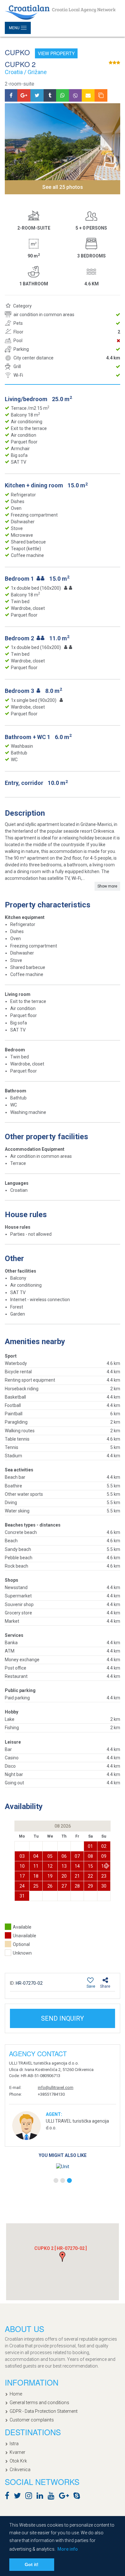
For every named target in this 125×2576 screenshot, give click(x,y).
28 (77, 1886)
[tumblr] (50, 95)
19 (50, 1876)
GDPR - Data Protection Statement (44, 2411)
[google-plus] (24, 95)
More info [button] (68, 2549)
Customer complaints (32, 2420)
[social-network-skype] (78, 2497)
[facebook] (11, 95)
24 (22, 1886)
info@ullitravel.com (56, 2088)
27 (64, 1886)
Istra (14, 2444)
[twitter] (37, 95)
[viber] (75, 95)
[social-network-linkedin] (42, 2497)
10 (22, 1866)
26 (50, 1886)
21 (77, 1876)
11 (36, 1866)
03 (22, 1856)
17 (22, 1876)
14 (77, 1866)
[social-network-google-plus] (66, 2497)
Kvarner (17, 2452)
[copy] (101, 95)
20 (64, 1876)
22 (90, 1876)
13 (64, 1866)
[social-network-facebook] (9, 2497)
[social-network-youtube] (53, 2497)
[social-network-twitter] (19, 2497)
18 (36, 1876)
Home (16, 2394)
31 (22, 1896)
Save (91, 1986)
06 (64, 1856)
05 (50, 1856)
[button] (108, 1866)
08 (90, 1856)
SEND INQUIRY (63, 2018)
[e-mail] (88, 95)
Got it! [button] (32, 2564)
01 (90, 1846)
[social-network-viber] (86, 2497)
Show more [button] (107, 886)
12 (50, 1866)
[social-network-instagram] (30, 2497)
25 (36, 1886)
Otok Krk (18, 2461)
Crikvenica (20, 2470)
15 (90, 1866)
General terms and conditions (39, 2403)
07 (77, 1856)
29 (90, 1886)
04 (36, 1856)
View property (56, 53)
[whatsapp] (63, 95)
